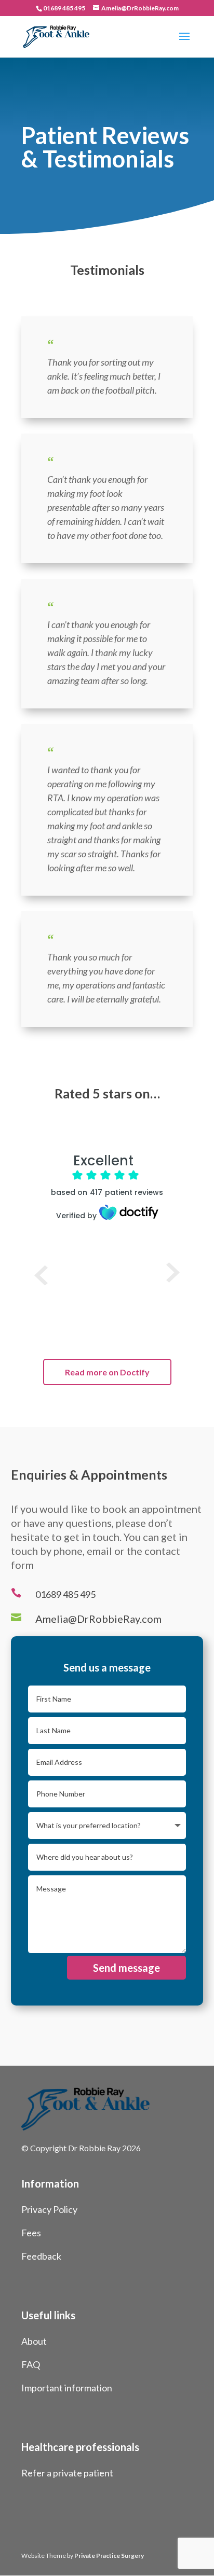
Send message (126, 1968)
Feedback (41, 2256)
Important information (67, 2388)
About (34, 2341)
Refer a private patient (67, 2473)
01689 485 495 (64, 8)
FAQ (31, 2364)
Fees (31, 2233)
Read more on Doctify (107, 1372)
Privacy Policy (49, 2209)
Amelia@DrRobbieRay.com (98, 1619)
